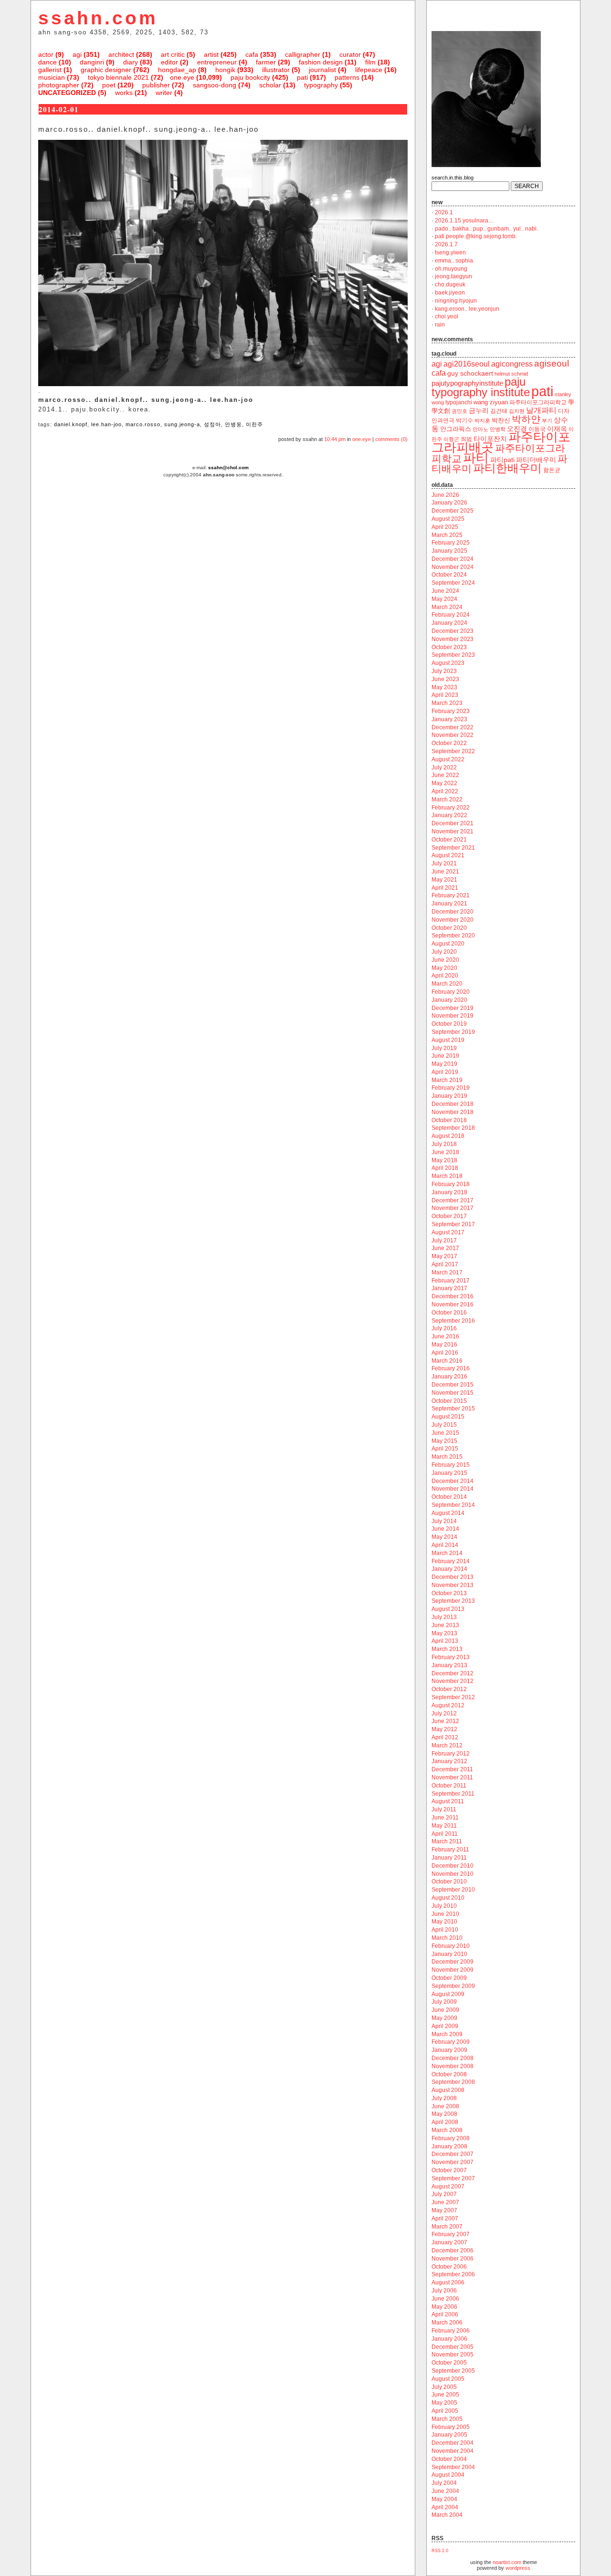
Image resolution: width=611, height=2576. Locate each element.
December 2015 (453, 1385)
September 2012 (453, 1697)
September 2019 (453, 1032)
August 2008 (448, 2090)
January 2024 (449, 623)
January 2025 (449, 551)
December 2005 (453, 2347)
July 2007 (444, 2194)
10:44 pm (335, 439)
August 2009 (448, 1994)
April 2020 (445, 976)
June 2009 (445, 2010)
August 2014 (448, 1513)
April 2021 (445, 888)
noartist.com (507, 2562)
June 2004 (445, 2491)
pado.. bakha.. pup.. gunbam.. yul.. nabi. (486, 229)
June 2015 (445, 1433)
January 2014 (449, 1569)
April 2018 (445, 1168)
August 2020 (448, 944)
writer (164, 93)
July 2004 (444, 2483)
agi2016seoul (467, 364)
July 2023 (444, 671)
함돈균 (552, 470)
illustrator (276, 70)
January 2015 (449, 1473)
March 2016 (447, 1361)
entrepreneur (217, 62)
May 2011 (444, 1826)
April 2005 (445, 2411)
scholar (270, 85)
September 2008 (453, 2082)
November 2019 (453, 1016)
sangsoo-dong (215, 85)
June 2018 (445, 1152)
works (124, 93)
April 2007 (445, 2219)
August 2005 (448, 2379)
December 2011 (452, 1769)
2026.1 (444, 212)
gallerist (50, 70)
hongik (225, 70)
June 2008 (445, 2106)
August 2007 (448, 2187)
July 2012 (444, 1714)
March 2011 (447, 1841)
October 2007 (449, 2170)
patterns (347, 77)
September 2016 (453, 1321)
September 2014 (453, 1505)
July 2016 (444, 1328)
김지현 (517, 411)
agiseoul (552, 363)
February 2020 (451, 992)
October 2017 (449, 1216)
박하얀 (526, 419)
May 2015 (444, 1441)
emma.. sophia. (455, 261)
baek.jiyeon (450, 293)
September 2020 (453, 936)
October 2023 (449, 647)
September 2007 (453, 2178)
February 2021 (451, 895)
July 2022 (444, 768)
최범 (466, 439)
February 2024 (451, 615)
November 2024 (453, 567)
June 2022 (445, 775)
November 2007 (453, 2162)
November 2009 (453, 1970)
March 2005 (447, 2419)
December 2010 (453, 1866)
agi (77, 54)
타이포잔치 (490, 439)
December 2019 (453, 1008)
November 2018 (453, 1112)
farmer (266, 62)
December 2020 (453, 912)
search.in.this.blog (453, 178)
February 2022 (451, 808)
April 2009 (445, 2026)
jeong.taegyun (453, 276)
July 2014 (444, 1521)
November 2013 (453, 1585)
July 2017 (444, 1241)
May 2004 (444, 2499)
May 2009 (444, 2018)
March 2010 (447, 1938)
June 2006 (445, 2299)
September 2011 (453, 1794)
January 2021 (449, 904)
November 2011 (452, 1777)
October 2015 (449, 1401)
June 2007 (445, 2202)
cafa (252, 54)
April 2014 (445, 1545)
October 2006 (449, 2267)
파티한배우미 (507, 468)
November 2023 (453, 639)
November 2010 (453, 1874)
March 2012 (447, 1745)
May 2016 (444, 1345)
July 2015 (444, 1425)
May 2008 (444, 2114)
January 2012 (449, 1761)
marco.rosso (143, 424)
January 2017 (449, 1288)
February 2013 (451, 1657)
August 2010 (448, 1898)
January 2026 (449, 503)
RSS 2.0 (440, 2551)
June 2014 (445, 1529)
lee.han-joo (106, 424)
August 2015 (448, 1417)
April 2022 (445, 791)
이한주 (254, 424)
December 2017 (453, 1200)
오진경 (517, 429)
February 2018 (451, 1184)
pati (302, 77)
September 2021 (453, 848)
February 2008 (451, 2138)
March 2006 (447, 2323)
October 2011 (449, 1786)
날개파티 (541, 410)
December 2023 (453, 631)
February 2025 (451, 543)
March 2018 (447, 1176)
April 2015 (445, 1449)
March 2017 (447, 1272)
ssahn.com (98, 18)
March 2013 (447, 1649)
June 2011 (445, 1818)
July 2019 (444, 1048)
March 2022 (447, 799)
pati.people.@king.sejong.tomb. (476, 236)
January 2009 (449, 2050)
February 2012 (451, 1754)
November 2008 (453, 2066)
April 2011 (445, 1834)
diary (131, 62)
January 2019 (449, 1096)
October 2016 (449, 1313)
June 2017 (445, 1248)
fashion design (321, 62)
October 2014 (449, 1497)
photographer (59, 85)
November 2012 (453, 1681)
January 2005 (449, 2435)
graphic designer (106, 70)
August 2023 (448, 663)
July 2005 (444, 2387)
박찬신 (501, 420)
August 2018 (448, 1136)
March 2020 (447, 984)
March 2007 (447, 2227)
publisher (156, 85)
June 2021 (445, 872)
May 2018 (444, 1160)
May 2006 (444, 2307)
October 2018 (449, 1120)
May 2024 (444, 599)
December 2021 (453, 823)
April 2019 (445, 1072)
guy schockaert (470, 373)
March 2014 (447, 1553)
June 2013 (445, 1625)
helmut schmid (511, 374)
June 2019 (445, 1056)
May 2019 (444, 1064)
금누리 (479, 410)
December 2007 (453, 2154)
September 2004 (453, 2467)
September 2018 (453, 1128)
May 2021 (444, 880)
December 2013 (453, 1577)
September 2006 (453, 2274)
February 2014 (451, 1561)
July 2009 (444, 2002)
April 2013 (445, 1641)
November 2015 (453, 1393)
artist (211, 54)
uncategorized (67, 93)
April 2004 (445, 2507)
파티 (476, 457)
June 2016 (445, 1336)
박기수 (464, 421)
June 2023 (445, 679)
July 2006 (444, 2291)
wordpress (518, 2568)
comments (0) (391, 439)
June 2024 (445, 591)
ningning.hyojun (456, 301)
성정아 (212, 424)
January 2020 (449, 1000)
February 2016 (451, 1368)
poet (109, 85)
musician (52, 77)
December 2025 (453, 511)
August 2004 (448, 2475)
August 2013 (448, 1609)
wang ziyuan (491, 402)
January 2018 (449, 1192)
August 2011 (448, 1801)
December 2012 (453, 1673)
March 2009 (447, 2034)
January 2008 (449, 2146)
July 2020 (444, 952)
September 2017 (453, 1224)
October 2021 (449, 840)
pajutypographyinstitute (467, 383)
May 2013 (444, 1633)
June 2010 (445, 1914)
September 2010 (453, 1890)
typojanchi (459, 402)
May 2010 (444, 1922)
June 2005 (445, 2395)
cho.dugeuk (450, 284)
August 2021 (448, 855)
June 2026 (445, 495)
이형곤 (451, 439)
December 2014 (453, 1481)
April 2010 (445, 1930)
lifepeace (369, 70)
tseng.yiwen (450, 252)
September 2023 (453, 655)
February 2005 (451, 2427)
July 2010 (444, 1906)
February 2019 (451, 1088)
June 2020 (445, 960)
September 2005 (453, 2371)
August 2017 (448, 1232)
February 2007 (451, 2234)
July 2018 (444, 1144)
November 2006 (453, 2259)
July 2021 (444, 863)
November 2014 (453, 1489)
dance (47, 62)
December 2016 (453, 1296)
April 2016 (445, 1353)
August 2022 (448, 759)
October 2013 (449, 1593)
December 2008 (453, 2058)
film (370, 62)
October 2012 (449, 1689)
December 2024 (453, 559)
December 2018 (453, 1104)
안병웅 (233, 424)
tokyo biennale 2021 (118, 77)
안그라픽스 (456, 429)
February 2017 (451, 1281)
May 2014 (444, 1537)
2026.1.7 (446, 244)
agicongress (512, 364)
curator (350, 54)
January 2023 (449, 719)
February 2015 (451, 1465)
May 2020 (444, 968)
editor (169, 62)
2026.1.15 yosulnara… (464, 221)
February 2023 (451, 711)
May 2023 (444, 687)
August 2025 (448, 519)
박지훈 (482, 421)
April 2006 (445, 2314)
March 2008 (447, 2130)
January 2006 (449, 2339)
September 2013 (453, 1601)
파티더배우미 (536, 460)
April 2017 (445, 1264)
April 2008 (445, 2122)
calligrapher (303, 54)
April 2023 (445, 695)
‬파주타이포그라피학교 (538, 402)
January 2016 (449, 1377)
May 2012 (444, 1729)
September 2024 (453, 583)
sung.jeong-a (182, 424)
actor (46, 54)
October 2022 (449, 743)
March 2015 (447, 1457)
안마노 (480, 429)
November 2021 (453, 831)
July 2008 (444, 2098)
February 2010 (451, 1946)
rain (440, 325)
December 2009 (453, 1962)
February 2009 (451, 2042)
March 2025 (447, 535)
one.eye (182, 77)
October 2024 (449, 575)
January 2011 (449, 1858)
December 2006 (453, 2250)
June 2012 (445, 1721)
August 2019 (448, 1040)
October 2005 (449, 2363)
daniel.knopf (71, 424)
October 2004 (449, 2459)
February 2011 (450, 1850)
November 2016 (453, 1304)
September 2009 (453, 1986)
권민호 (459, 411)
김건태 (499, 411)
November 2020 (453, 920)
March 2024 (447, 607)
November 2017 (453, 1208)
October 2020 (449, 928)
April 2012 (445, 1737)
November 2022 (453, 735)
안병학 (498, 429)
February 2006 (451, 2331)
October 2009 (449, 1978)
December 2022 (453, 727)
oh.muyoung (451, 269)
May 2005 (444, 2403)
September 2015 (453, 1409)
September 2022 (453, 751)
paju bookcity (250, 77)
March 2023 (447, 703)
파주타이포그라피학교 (498, 453)
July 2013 (444, 1617)
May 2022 (444, 783)
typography (321, 85)
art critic (173, 54)
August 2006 (448, 2282)
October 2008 (449, 2074)
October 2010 (449, 1882)
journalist (322, 70)
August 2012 (448, 1705)
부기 (547, 421)
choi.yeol (447, 316)
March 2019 (447, 1080)
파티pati (502, 460)
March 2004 (447, 2515)
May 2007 (444, 2210)
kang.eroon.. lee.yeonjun (467, 309)
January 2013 (449, 1665)
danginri (92, 62)
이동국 (537, 429)
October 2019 (449, 1024)
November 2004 (453, 2451)
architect (121, 54)
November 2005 (453, 2355)
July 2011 (444, 1809)
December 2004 (453, 2443)
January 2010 (449, 1954)
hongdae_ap (177, 70)
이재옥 (557, 429)
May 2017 (444, 1256)
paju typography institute (481, 387)
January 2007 (449, 2242)
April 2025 (445, 527)
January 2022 (449, 815)
